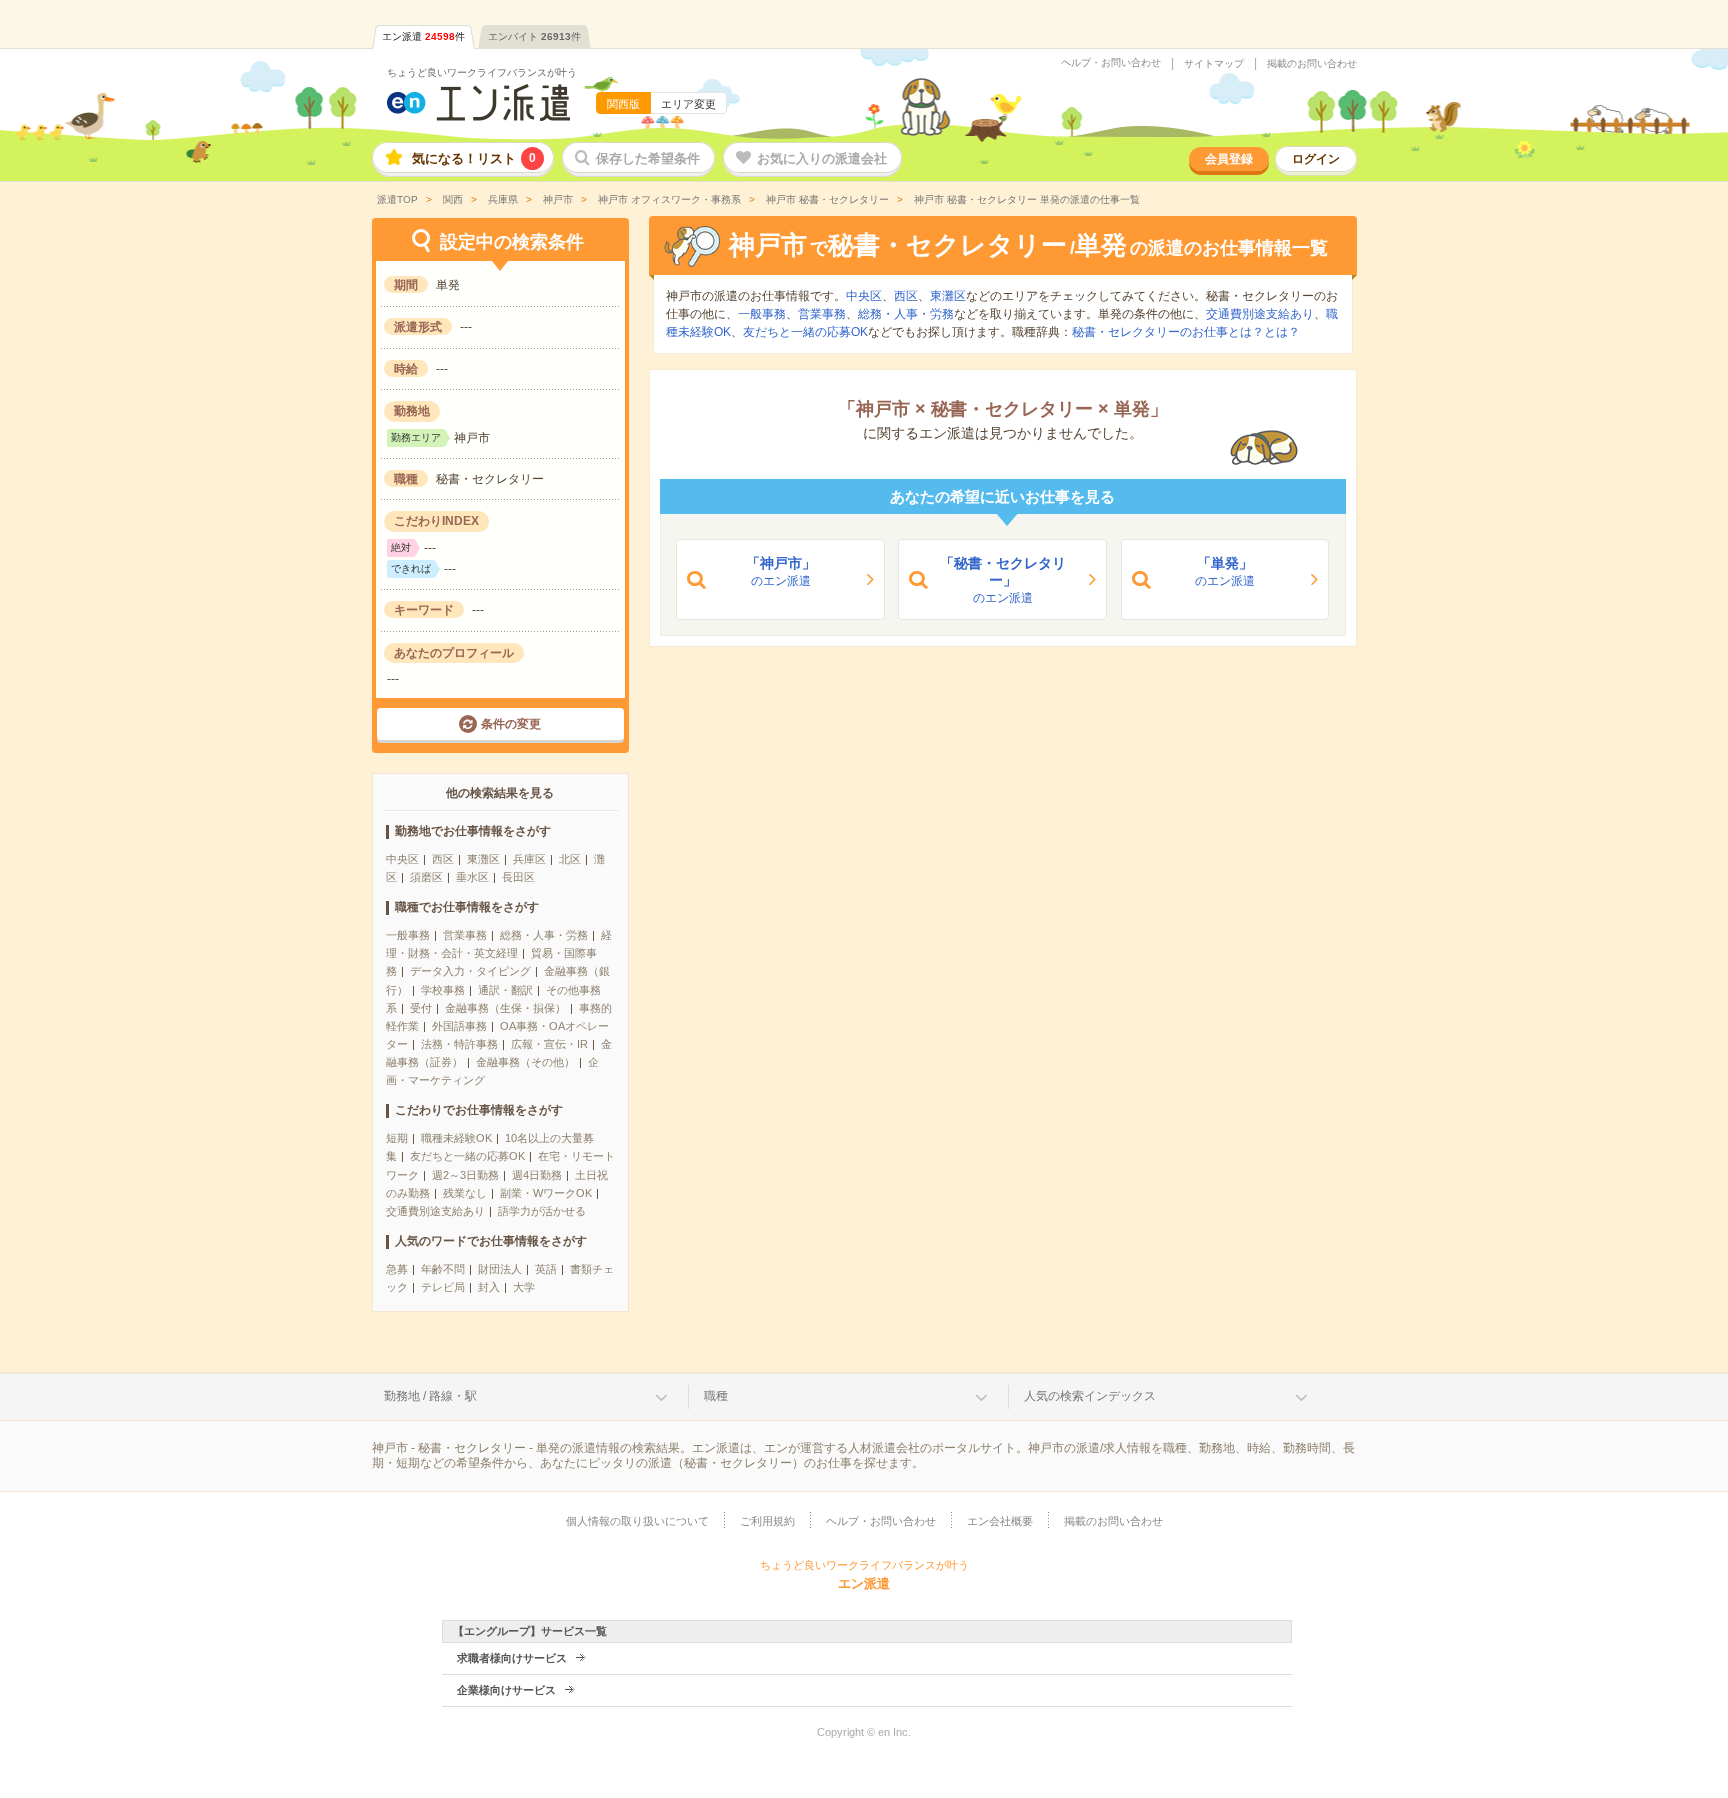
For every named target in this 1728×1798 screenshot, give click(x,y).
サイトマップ (1214, 64)
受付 (421, 1008)
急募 (397, 1269)
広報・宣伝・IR (549, 1044)
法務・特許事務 (459, 1044)
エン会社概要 (1000, 1521)
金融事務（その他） (525, 1062)
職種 (716, 1396)
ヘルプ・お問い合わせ (1111, 63)
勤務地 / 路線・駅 (430, 1396)
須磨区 (426, 877)
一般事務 (408, 935)
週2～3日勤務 (465, 1175)
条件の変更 (511, 724)
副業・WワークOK (546, 1193)
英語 (546, 1269)
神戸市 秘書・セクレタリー (826, 199)
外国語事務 (459, 1026)
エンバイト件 (534, 36)
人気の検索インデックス (1090, 1396)
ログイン (1316, 159)
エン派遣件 (423, 36)
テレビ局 (443, 1287)
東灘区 (483, 859)
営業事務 (465, 935)
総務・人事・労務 (544, 935)
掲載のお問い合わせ (1312, 64)
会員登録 (1229, 159)
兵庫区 (529, 859)
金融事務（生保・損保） (505, 1008)
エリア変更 (688, 104)
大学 (524, 1287)
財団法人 (500, 1269)
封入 (489, 1287)
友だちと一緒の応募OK (467, 1156)
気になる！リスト (474, 158)
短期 (397, 1138)
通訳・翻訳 (505, 990)
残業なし (465, 1193)
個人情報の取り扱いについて (637, 1521)
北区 (570, 859)
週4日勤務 (537, 1175)
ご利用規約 (767, 1521)
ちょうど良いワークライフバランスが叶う (482, 72)
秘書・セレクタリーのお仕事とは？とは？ (1186, 332)
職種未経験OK (456, 1138)
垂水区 (472, 877)
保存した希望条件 (648, 158)
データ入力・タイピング (470, 971)
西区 (443, 859)
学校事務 (443, 990)
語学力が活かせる (542, 1211)
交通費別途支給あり (435, 1211)
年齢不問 (443, 1269)
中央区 (402, 859)
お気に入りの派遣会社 (822, 158)
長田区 (518, 877)
